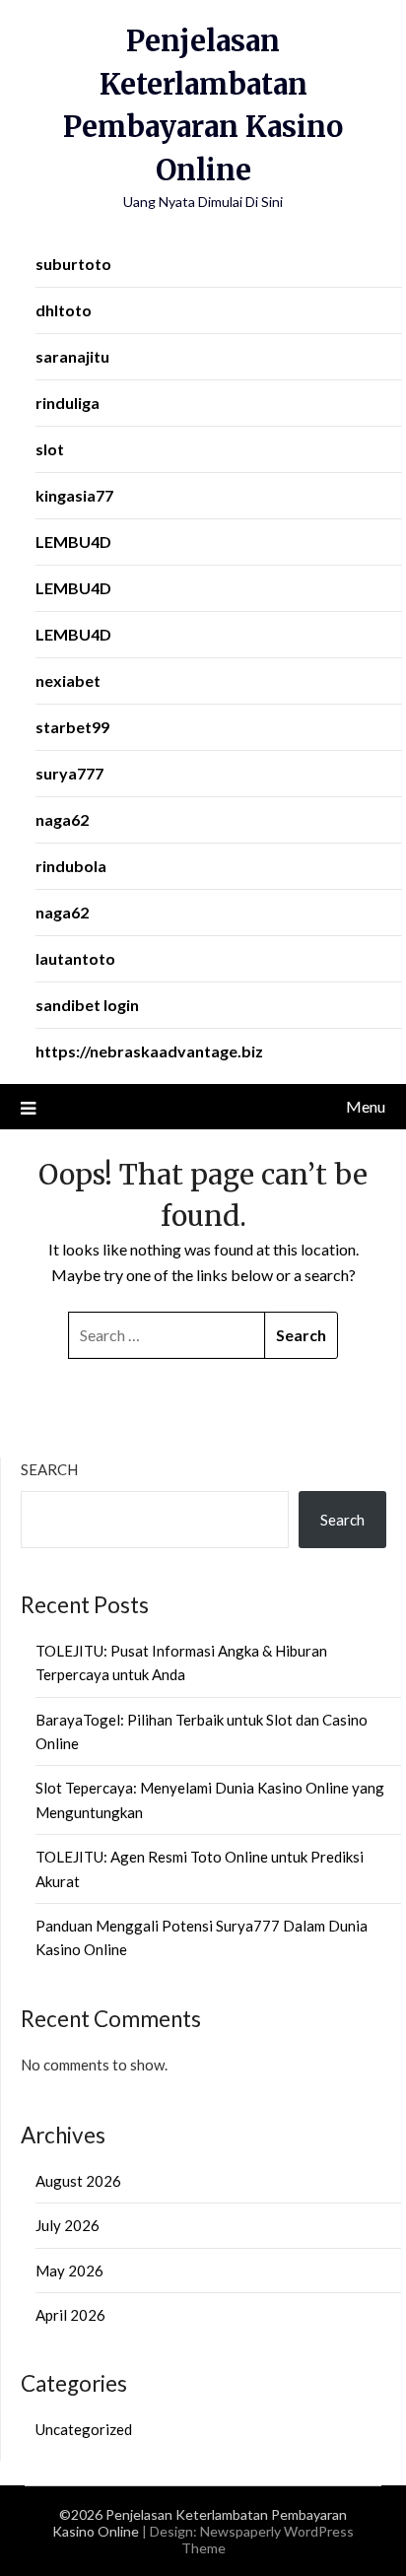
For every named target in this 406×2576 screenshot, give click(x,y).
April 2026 (70, 2315)
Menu (366, 1106)
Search (49, 1469)
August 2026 (78, 2181)
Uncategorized (84, 2429)
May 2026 (69, 2271)
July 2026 (68, 2225)
